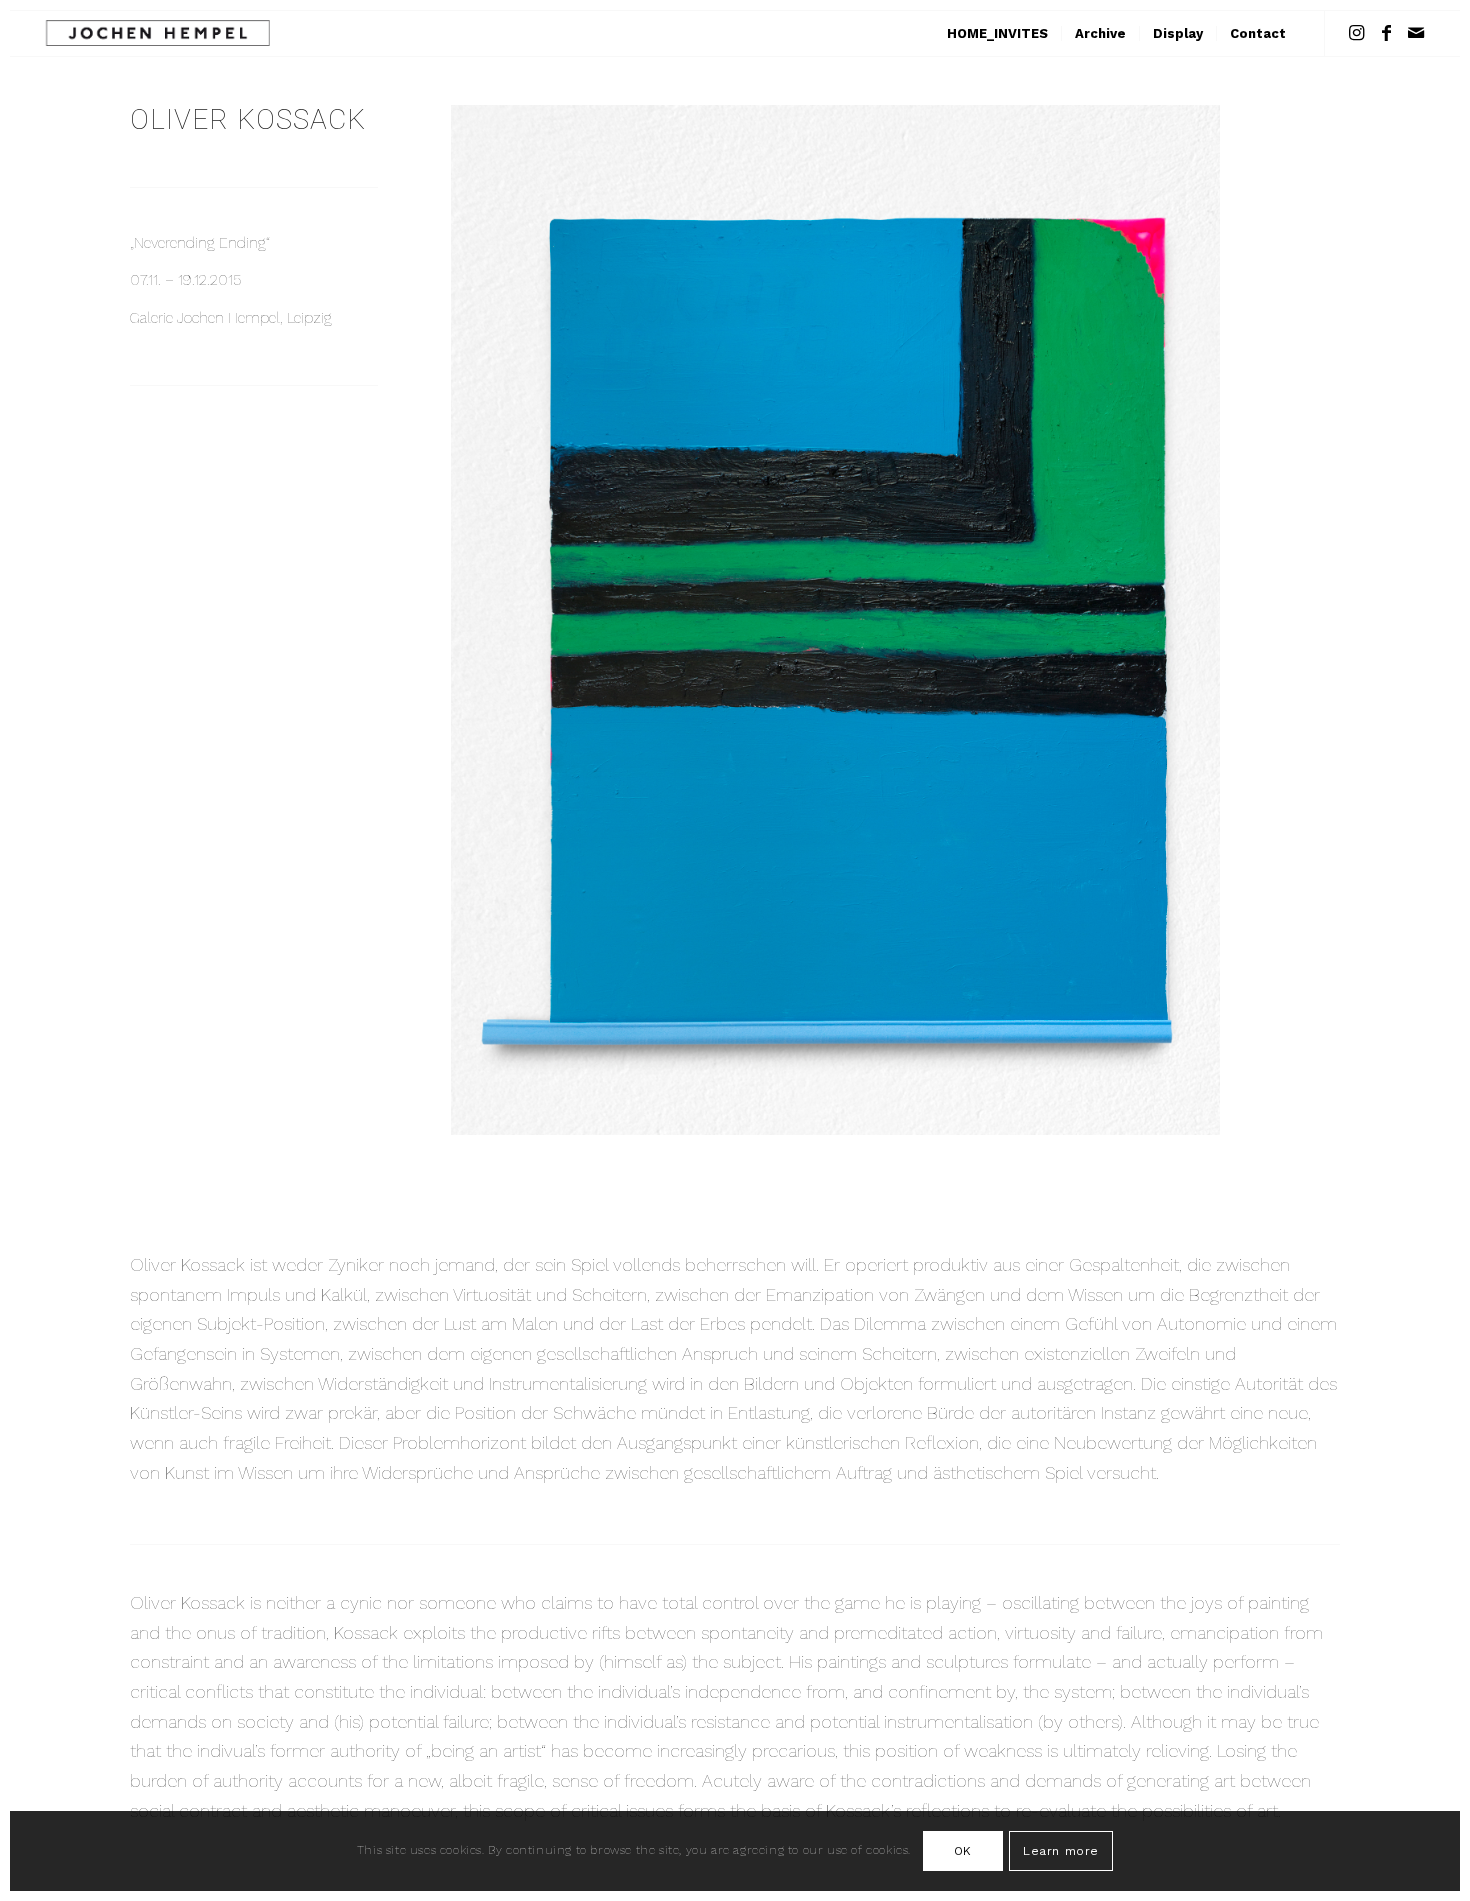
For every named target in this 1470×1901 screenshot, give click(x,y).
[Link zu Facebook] (1386, 33)
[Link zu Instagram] (1356, 33)
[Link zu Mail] (1416, 33)
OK (963, 1851)
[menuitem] (997, 33)
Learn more (1061, 1851)
